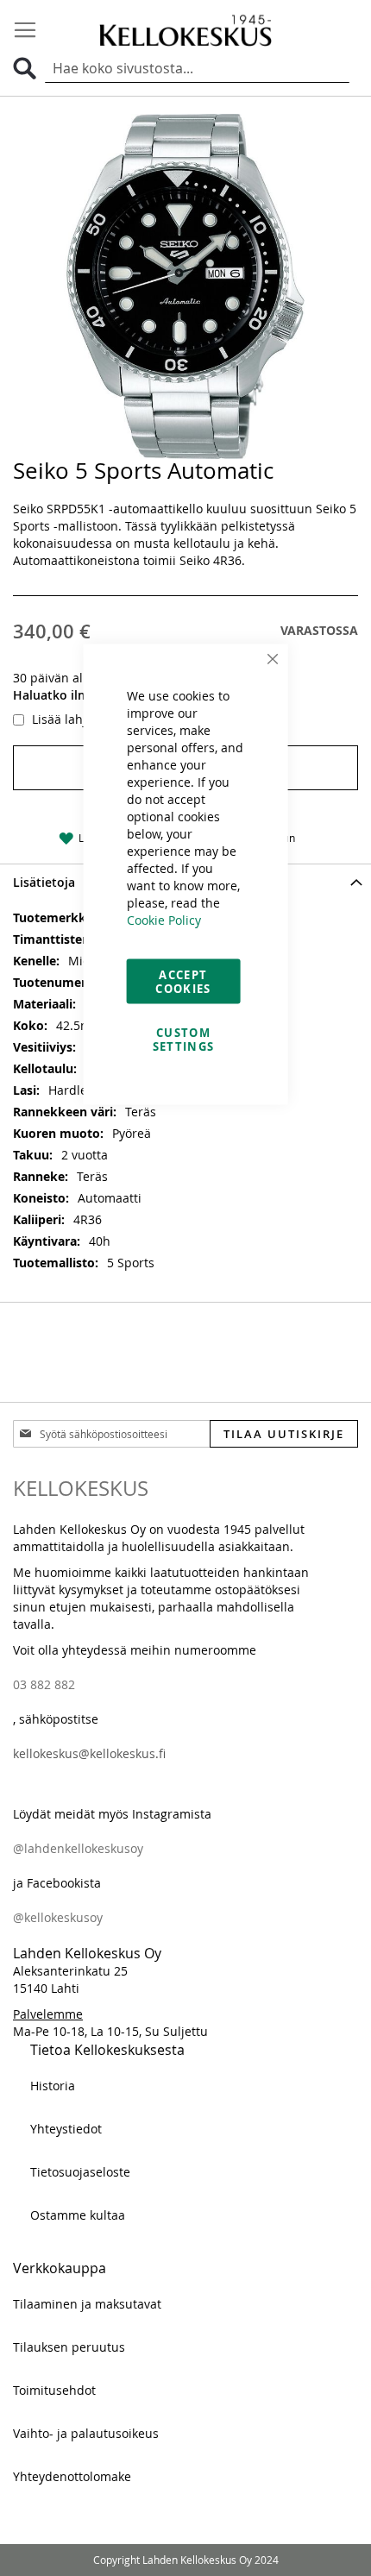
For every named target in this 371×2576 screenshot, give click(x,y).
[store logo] (185, 30)
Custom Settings (184, 1040)
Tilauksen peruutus (69, 2347)
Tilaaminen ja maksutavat (87, 2304)
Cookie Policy (164, 920)
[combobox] (197, 69)
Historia (53, 2086)
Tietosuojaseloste (80, 2172)
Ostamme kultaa (78, 2215)
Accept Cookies (183, 982)
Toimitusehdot (54, 2390)
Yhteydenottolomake (72, 2476)
